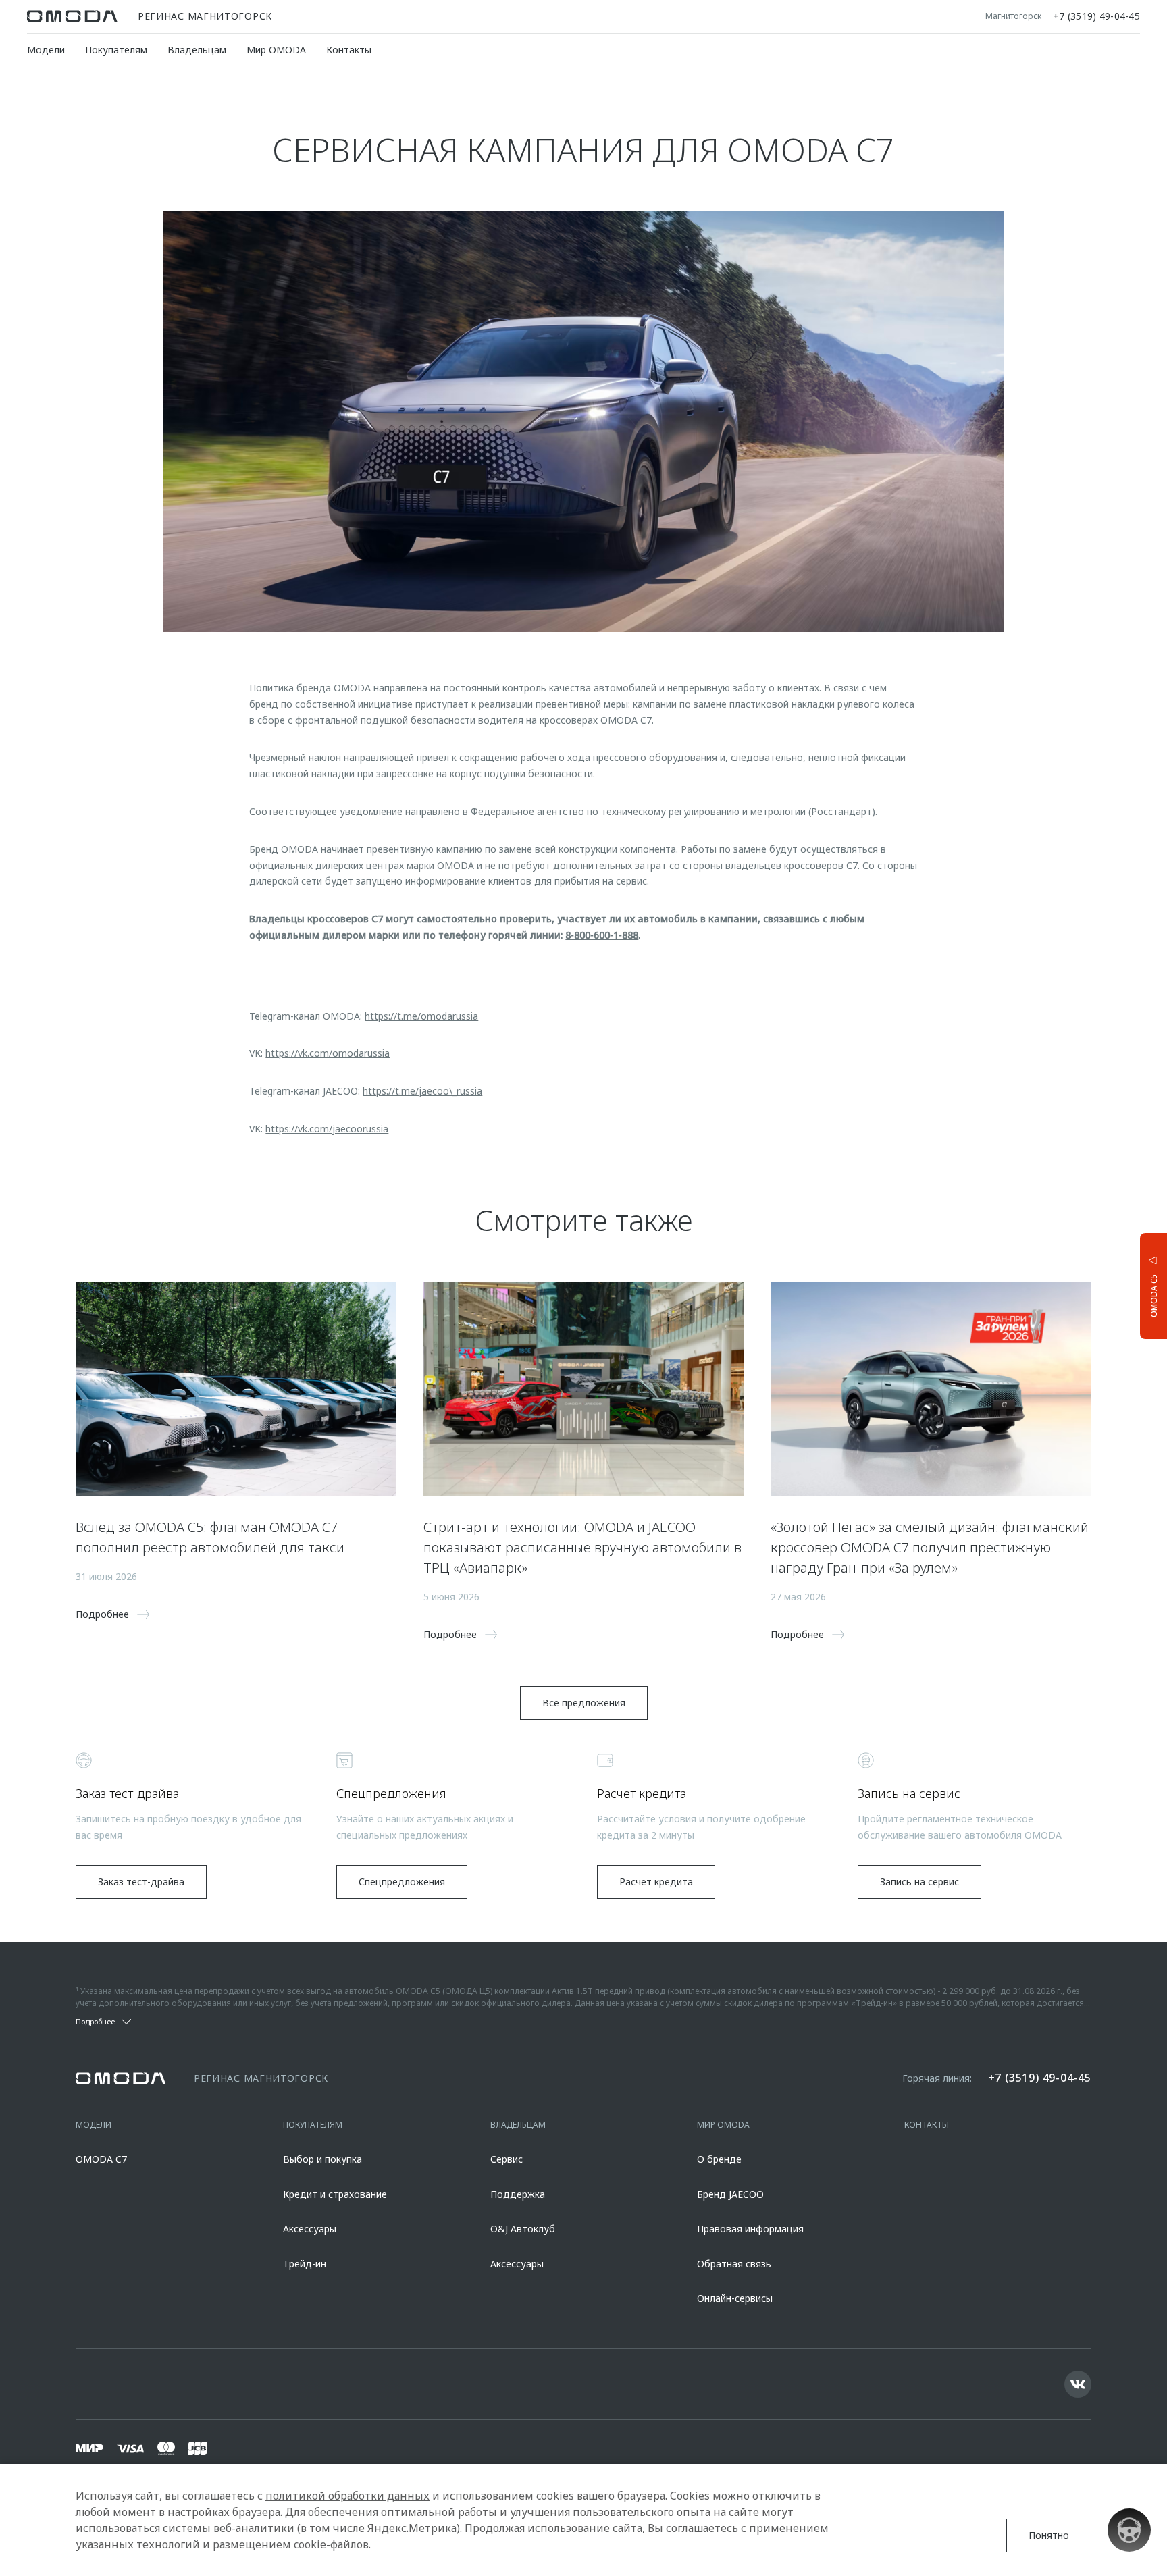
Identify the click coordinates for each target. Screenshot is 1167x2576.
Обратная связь (734, 2264)
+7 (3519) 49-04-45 (1096, 16)
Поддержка (518, 2194)
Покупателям (116, 50)
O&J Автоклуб (523, 2229)
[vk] (1078, 2384)
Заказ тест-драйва (141, 1882)
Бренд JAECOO (730, 2194)
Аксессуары (310, 2229)
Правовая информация (750, 2229)
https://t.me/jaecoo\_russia (422, 1091)
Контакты (349, 50)
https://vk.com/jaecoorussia (327, 1129)
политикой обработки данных (347, 2496)
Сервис (507, 2159)
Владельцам (197, 50)
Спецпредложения (402, 1882)
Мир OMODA (276, 50)
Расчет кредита (656, 1882)
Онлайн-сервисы (735, 2298)
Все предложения (584, 1703)
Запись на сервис (919, 1882)
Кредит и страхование (335, 2194)
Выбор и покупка (322, 2159)
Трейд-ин (305, 2264)
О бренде (719, 2159)
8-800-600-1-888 (602, 935)
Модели (46, 50)
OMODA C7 (101, 2159)
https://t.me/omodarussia (421, 1016)
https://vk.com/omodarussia (328, 1053)
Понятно (1049, 2535)
